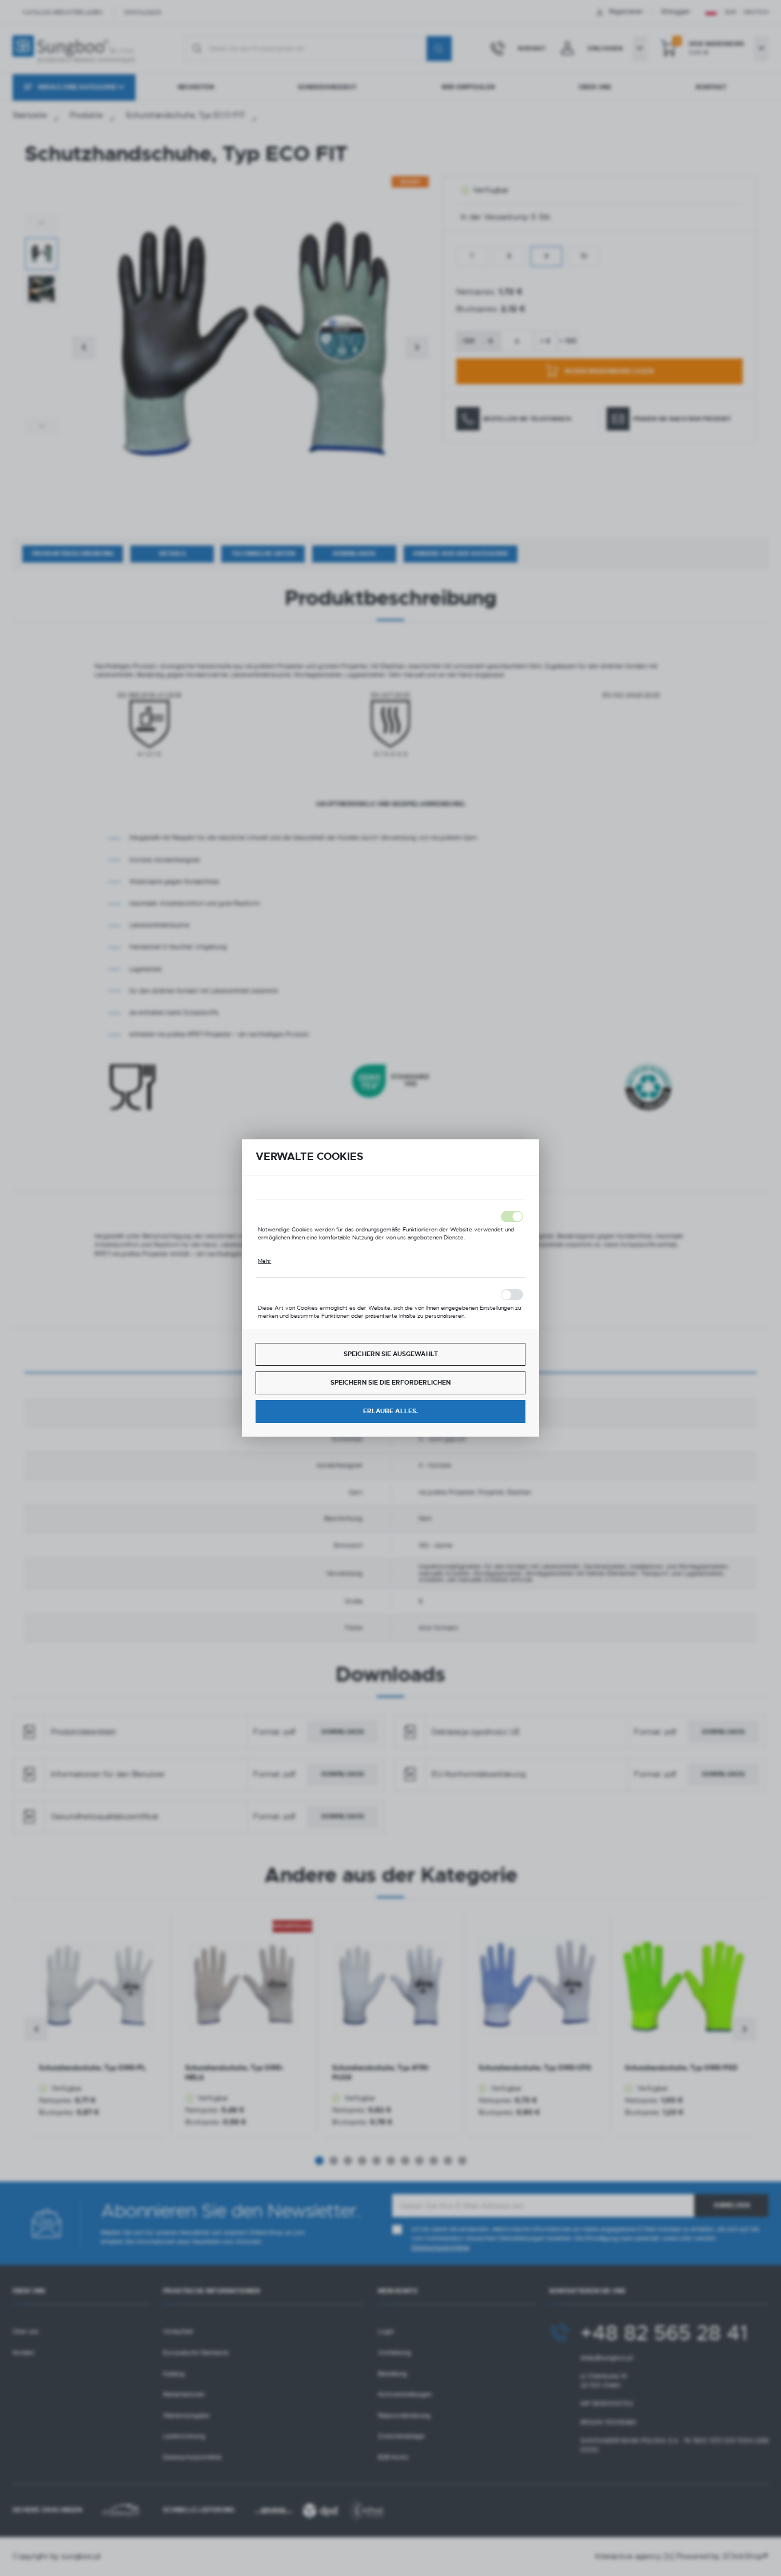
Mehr (264, 1261)
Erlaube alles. (390, 1411)
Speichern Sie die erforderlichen (390, 1383)
